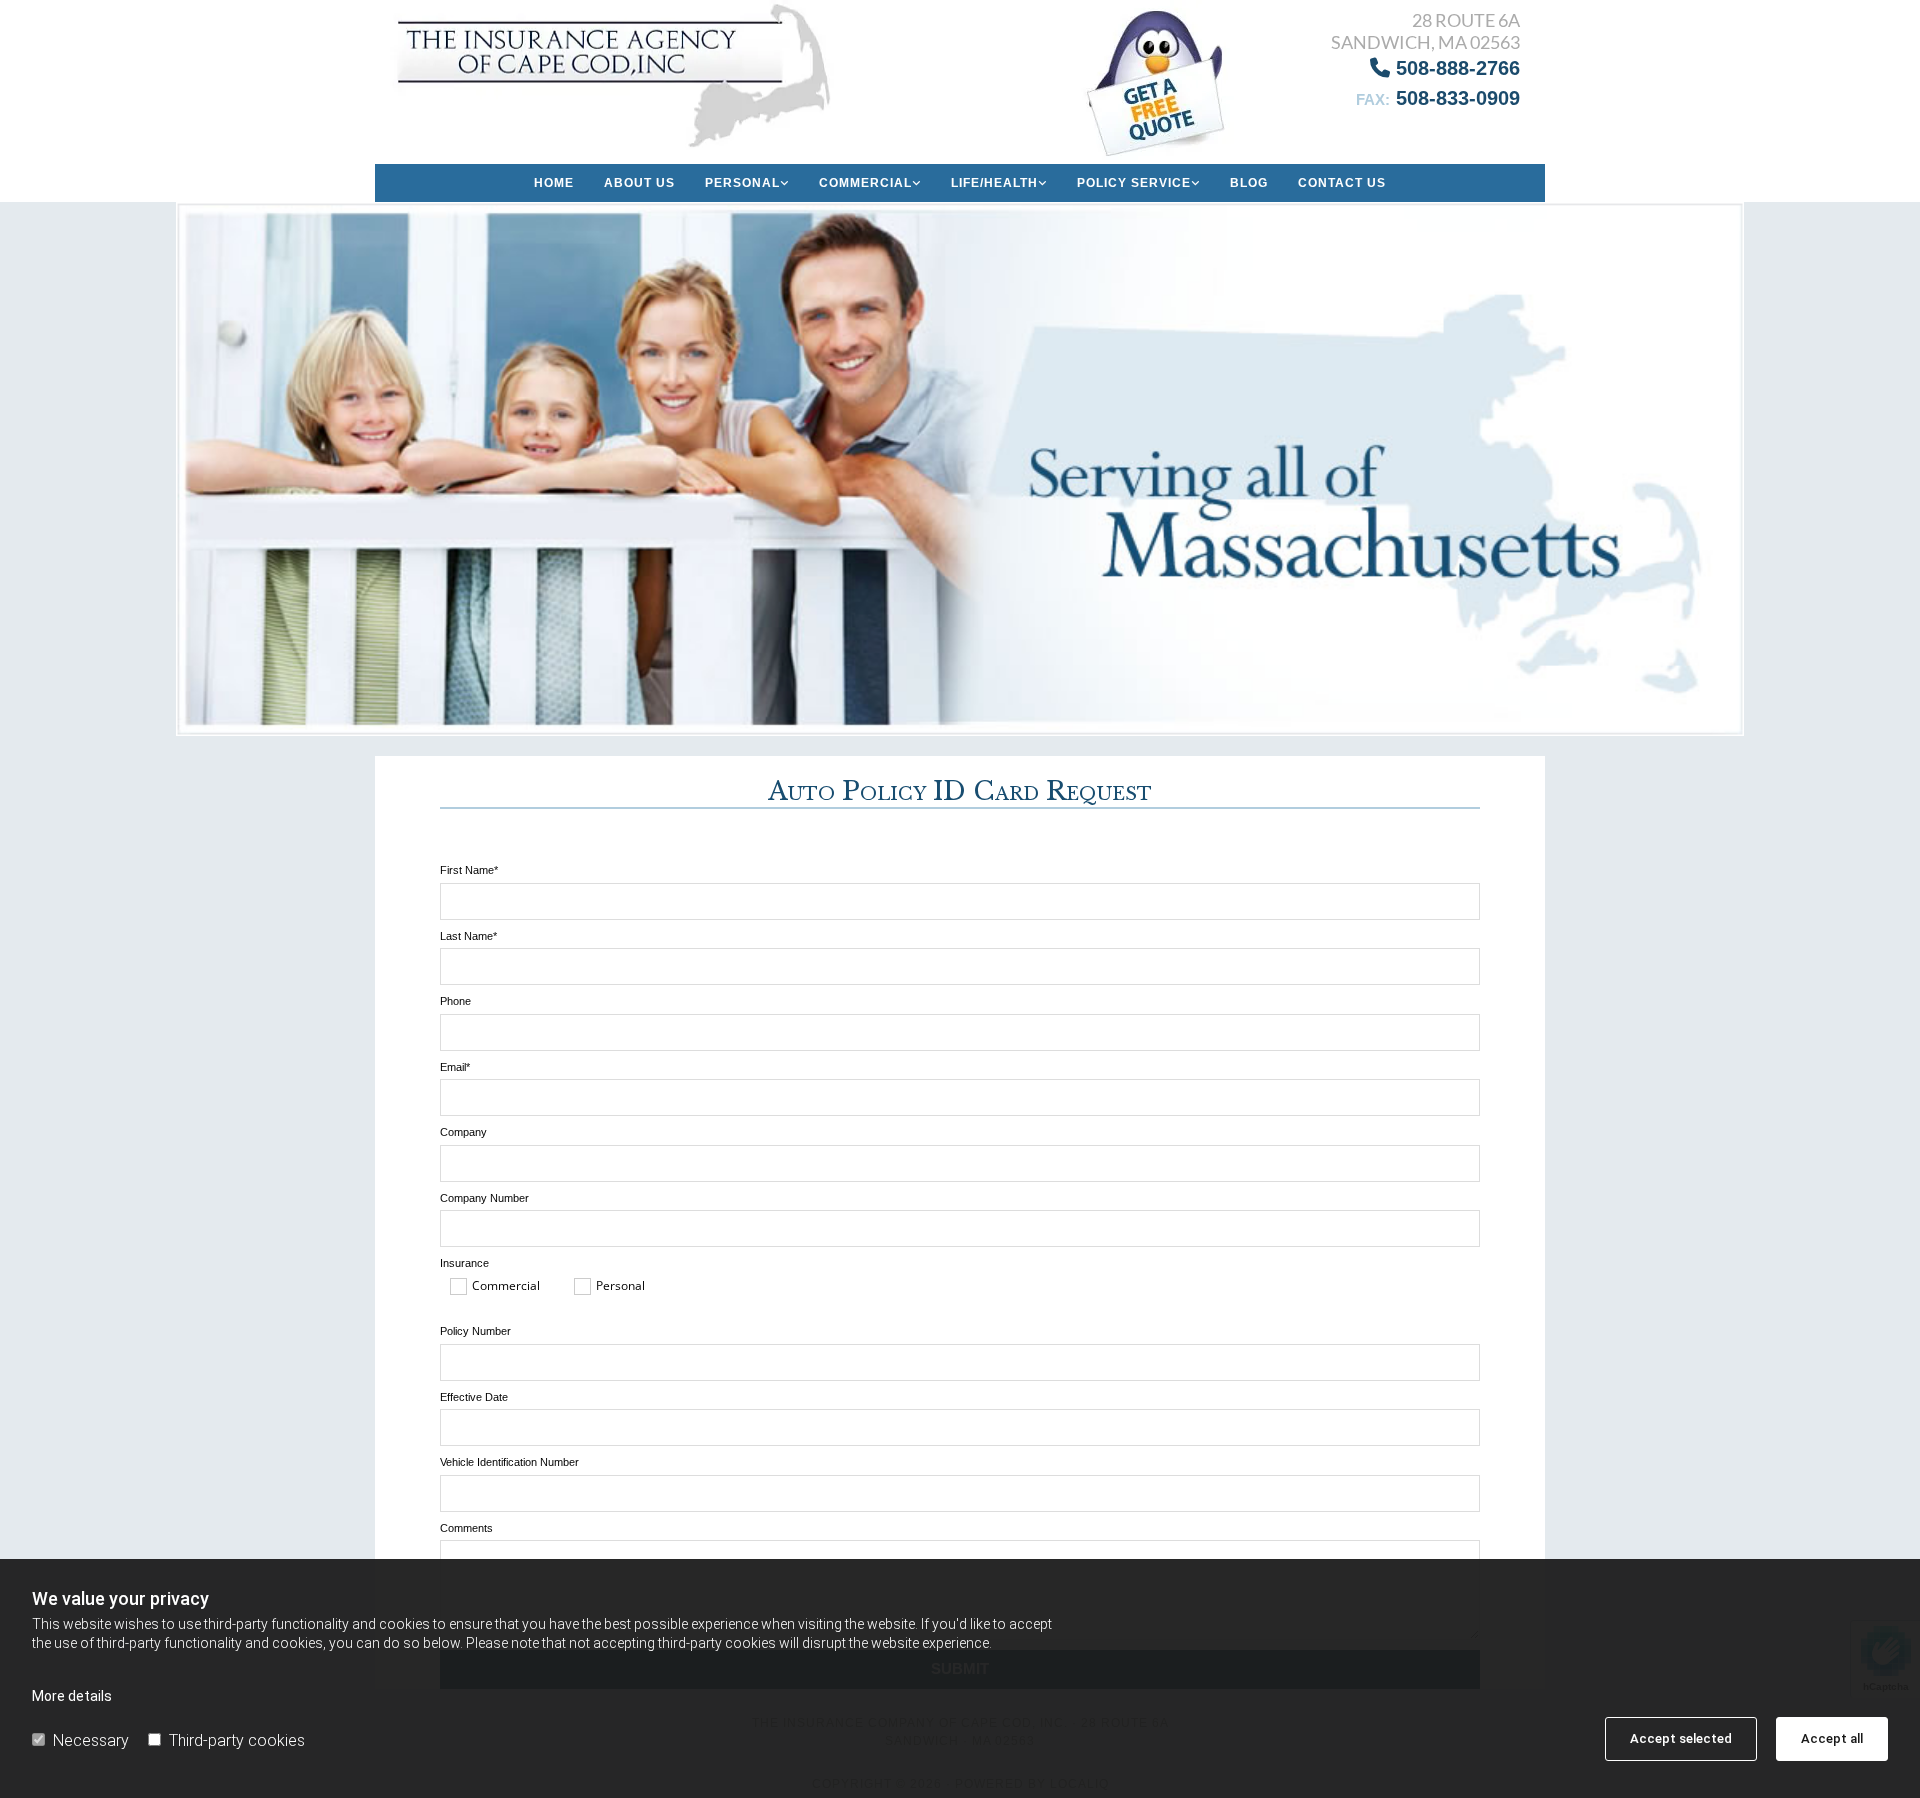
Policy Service (1134, 183)
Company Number (484, 1198)
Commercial (865, 183)
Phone (455, 1001)
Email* (455, 1067)
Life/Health (994, 183)
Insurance (464, 1263)
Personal (742, 183)
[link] (747, 183)
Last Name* (468, 936)
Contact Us (1342, 183)
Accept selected (1681, 1738)
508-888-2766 (1445, 68)
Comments (466, 1528)
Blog (1249, 183)
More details (72, 1696)
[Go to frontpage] (619, 75)
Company (463, 1132)
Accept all (1832, 1738)
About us (639, 183)
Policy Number (475, 1331)
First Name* (469, 870)
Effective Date (474, 1397)
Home (554, 183)
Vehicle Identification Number (509, 1462)
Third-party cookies (237, 1740)
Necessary (91, 1740)
